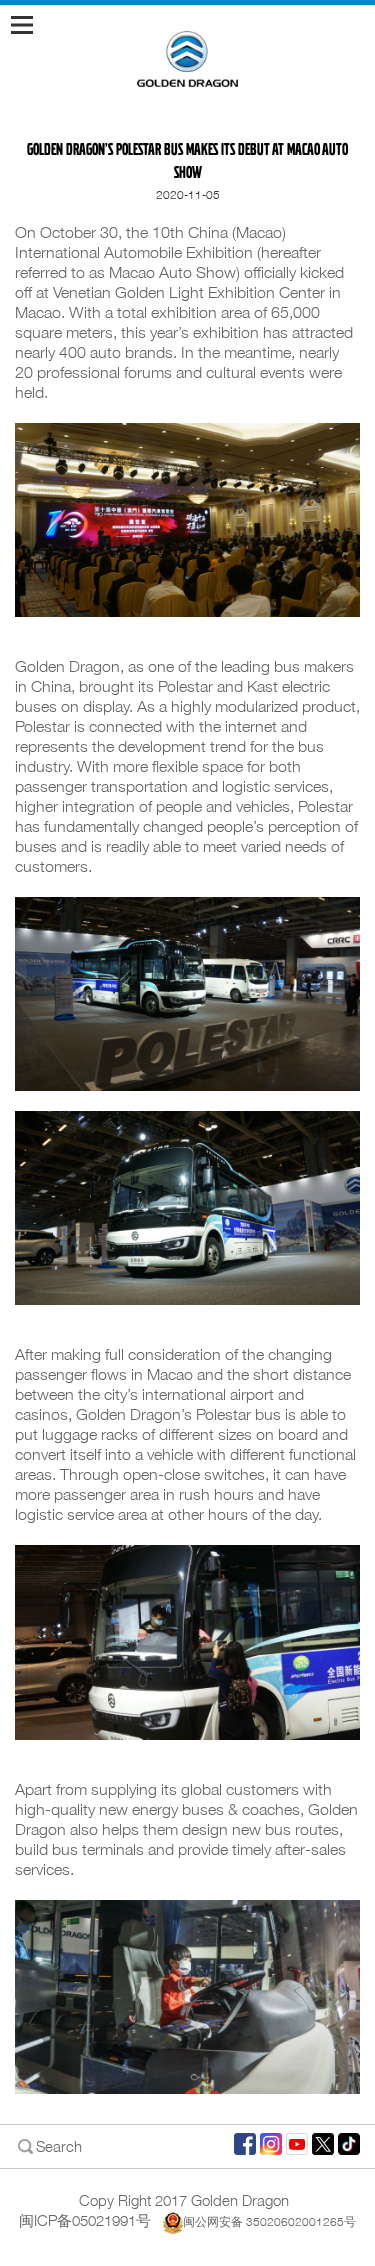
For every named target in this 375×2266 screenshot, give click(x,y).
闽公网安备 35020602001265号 (269, 2221)
